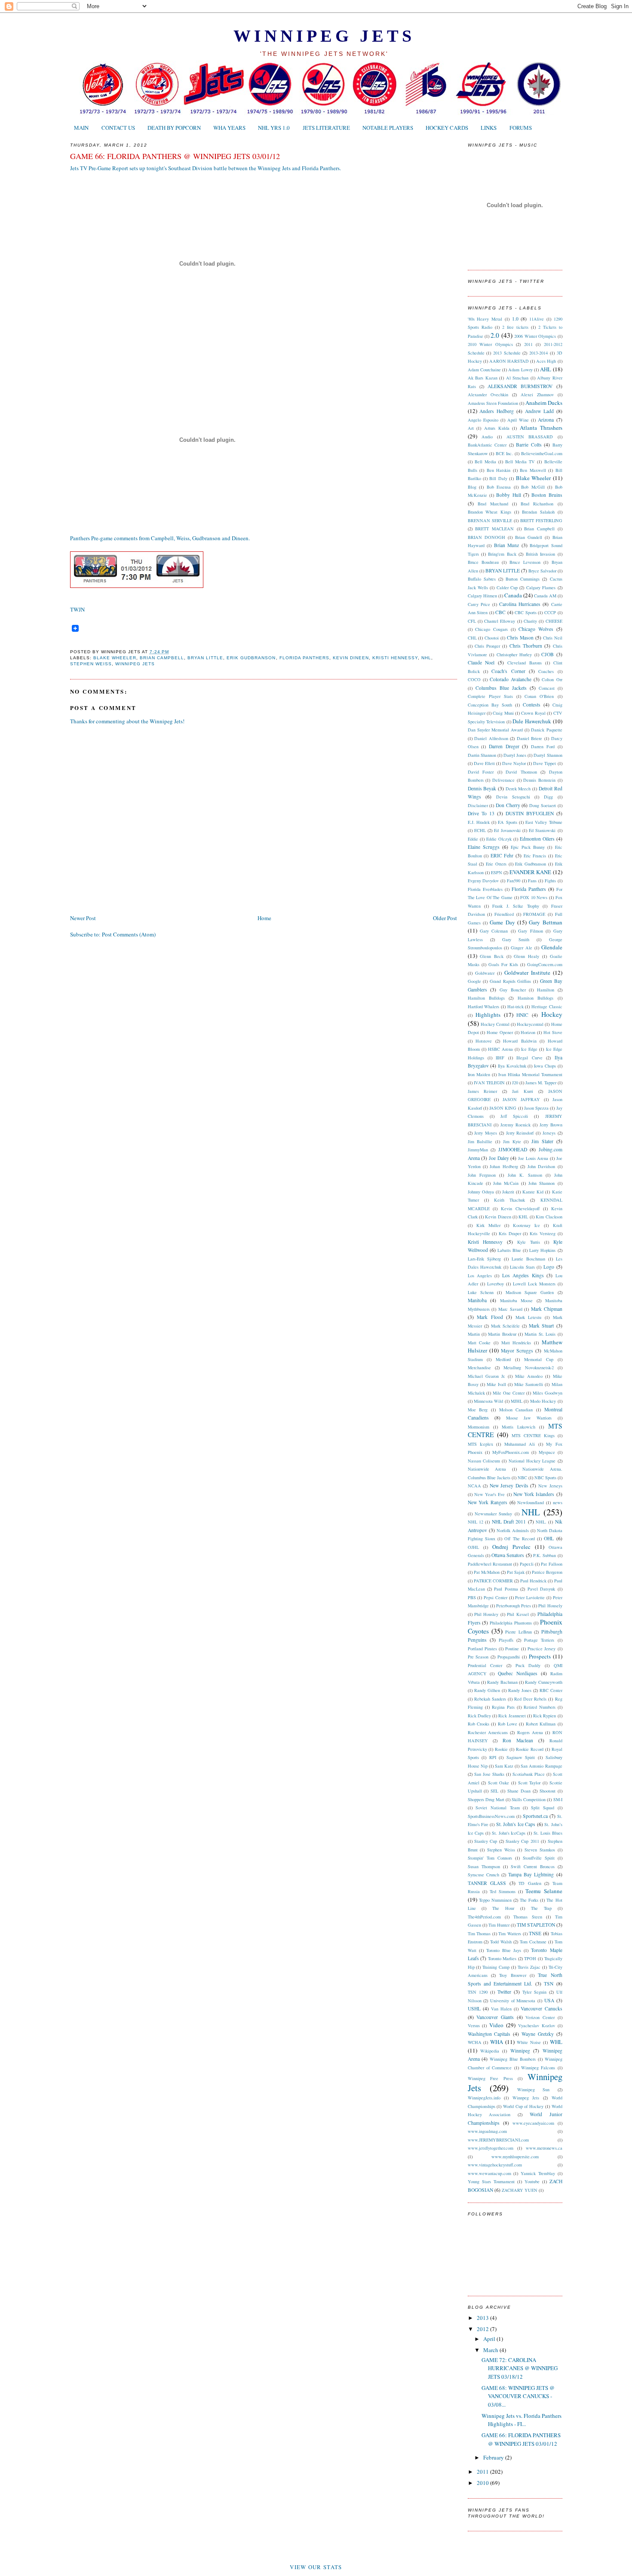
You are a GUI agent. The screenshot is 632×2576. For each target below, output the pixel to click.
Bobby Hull (508, 495)
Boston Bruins (547, 495)
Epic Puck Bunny (528, 847)
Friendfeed (504, 914)
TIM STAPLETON (536, 1925)
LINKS (489, 128)
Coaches (546, 671)
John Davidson (541, 1166)
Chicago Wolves (536, 629)
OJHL (473, 1547)
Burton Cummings (523, 579)
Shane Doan (519, 1791)
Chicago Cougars (491, 629)
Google (474, 981)
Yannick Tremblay (538, 2173)
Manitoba (477, 1300)
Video (496, 2025)
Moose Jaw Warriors (529, 1418)
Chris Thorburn (526, 646)
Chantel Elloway (500, 621)
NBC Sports (545, 1478)
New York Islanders (534, 1494)
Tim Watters (510, 1934)
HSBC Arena (500, 1049)
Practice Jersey (541, 1649)
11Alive (537, 319)
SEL (494, 1791)
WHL (556, 2042)
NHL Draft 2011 (509, 1522)
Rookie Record (530, 1749)
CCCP (550, 612)
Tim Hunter (499, 1925)
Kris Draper (510, 1233)
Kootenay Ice (526, 1225)
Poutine (512, 1649)
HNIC (522, 1015)
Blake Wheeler (115, 658)
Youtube (532, 2181)
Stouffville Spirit (539, 1858)
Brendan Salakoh (538, 512)
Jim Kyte (512, 1141)
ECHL (480, 830)
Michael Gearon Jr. (486, 1376)
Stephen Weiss (91, 664)
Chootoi (492, 638)
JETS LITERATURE (326, 128)
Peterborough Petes (514, 1606)
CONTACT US (118, 128)
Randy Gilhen (487, 1690)
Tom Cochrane (533, 1942)
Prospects (540, 1656)
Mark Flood (490, 1317)
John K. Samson (525, 1175)
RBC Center (551, 1690)
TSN (549, 1984)
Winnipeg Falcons (538, 2068)
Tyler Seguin (534, 1992)
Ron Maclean (518, 1740)
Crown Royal (533, 713)
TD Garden (530, 1883)
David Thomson (521, 772)
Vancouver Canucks (541, 2008)
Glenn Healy (526, 956)
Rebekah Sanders (490, 1699)
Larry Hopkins (542, 1250)
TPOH (530, 1958)
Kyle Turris (529, 1242)
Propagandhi (509, 1657)
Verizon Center (540, 2017)
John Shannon (541, 1183)
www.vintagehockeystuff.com (495, 2165)
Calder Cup (507, 587)
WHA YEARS (229, 128)
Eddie (473, 839)
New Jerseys (550, 1486)
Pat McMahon (487, 1572)
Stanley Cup (486, 1841)
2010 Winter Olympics (490, 344)
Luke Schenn (481, 1292)
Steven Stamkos (540, 1850)
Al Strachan (517, 378)
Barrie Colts (529, 445)
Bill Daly (498, 478)
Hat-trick (515, 1007)
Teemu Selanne (544, 1891)
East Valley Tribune (544, 822)
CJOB (548, 654)
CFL (472, 621)
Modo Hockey (543, 1401)
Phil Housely (550, 1606)
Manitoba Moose (517, 1300)
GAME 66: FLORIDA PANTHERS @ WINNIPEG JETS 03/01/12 (175, 156)
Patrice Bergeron (547, 1572)
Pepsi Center (495, 1597)
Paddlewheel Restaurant (490, 1564)
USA (549, 2000)
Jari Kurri (523, 1091)
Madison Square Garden (530, 1292)
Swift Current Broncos (533, 1866)
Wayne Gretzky (538, 2034)
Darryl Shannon (548, 755)
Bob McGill (533, 487)
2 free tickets (515, 327)
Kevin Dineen (351, 658)
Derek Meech (518, 789)
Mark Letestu (529, 1317)
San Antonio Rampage (541, 1766)
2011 (528, 344)
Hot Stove (553, 1032)
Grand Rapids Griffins (510, 981)
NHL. (541, 1522)
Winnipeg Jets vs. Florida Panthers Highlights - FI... (522, 2420)
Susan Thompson (484, 1866)
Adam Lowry (520, 370)
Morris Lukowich (518, 1427)
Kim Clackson (549, 1217)
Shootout (548, 1791)
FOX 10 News (534, 897)
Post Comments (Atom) (129, 934)
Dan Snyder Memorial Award (495, 730)
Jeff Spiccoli (514, 1116)
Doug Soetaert (543, 805)
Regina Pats (503, 1707)
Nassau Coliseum (484, 1461)
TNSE (535, 1933)
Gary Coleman (494, 931)
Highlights (488, 1015)
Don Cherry (508, 805)
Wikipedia (490, 2051)
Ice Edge (529, 1049)
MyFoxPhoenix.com (511, 1452)
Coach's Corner (508, 671)
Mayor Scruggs (517, 1351)
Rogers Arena (530, 1732)
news (558, 1502)
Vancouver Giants (495, 2017)
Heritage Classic (547, 1007)
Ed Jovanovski (507, 830)
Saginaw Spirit (521, 1757)
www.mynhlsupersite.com (515, 2157)
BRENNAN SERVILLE (490, 520)
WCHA (475, 2042)
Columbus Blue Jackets (501, 688)
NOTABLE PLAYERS (388, 128)
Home (264, 918)
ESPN (497, 872)
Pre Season (478, 1657)
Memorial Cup (539, 1359)
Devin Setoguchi (513, 797)
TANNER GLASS (487, 1883)
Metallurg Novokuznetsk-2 (529, 1368)
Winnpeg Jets (526, 2098)
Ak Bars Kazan (483, 378)
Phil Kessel (518, 1614)
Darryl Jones (515, 755)
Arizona (546, 420)
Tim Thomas (479, 1934)
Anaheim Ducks (544, 403)
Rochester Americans (488, 1732)
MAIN (81, 128)
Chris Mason (520, 638)
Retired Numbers (540, 1707)
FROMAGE (534, 914)
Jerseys (549, 1133)
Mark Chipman (547, 1309)
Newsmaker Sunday (493, 1514)
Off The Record (520, 1539)
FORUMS (521, 128)
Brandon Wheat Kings (490, 512)
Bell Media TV (520, 462)
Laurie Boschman (528, 1259)
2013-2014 (538, 353)
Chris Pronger (487, 646)
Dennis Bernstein (539, 780)
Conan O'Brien (539, 696)
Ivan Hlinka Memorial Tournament (530, 1074)
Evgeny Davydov (483, 881)
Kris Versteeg (543, 1233)
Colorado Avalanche (511, 679)
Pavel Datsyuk (541, 1589)
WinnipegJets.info (484, 2098)
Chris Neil (553, 638)
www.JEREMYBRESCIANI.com (498, 2140)
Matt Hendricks (516, 1343)
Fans (532, 881)
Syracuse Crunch (483, 1875)
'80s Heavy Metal (485, 319)
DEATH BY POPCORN (174, 128)
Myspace (547, 1452)
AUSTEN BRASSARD (530, 437)
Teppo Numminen (495, 1900)
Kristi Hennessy (395, 658)
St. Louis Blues (548, 1833)
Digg (548, 797)
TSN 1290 (478, 1992)
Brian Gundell (529, 537)
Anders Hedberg (497, 411)
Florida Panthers (304, 658)
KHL (523, 1217)
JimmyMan (478, 1150)
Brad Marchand (493, 504)
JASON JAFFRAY (521, 1099)
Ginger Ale (522, 948)
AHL (546, 369)
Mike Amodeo (529, 1376)
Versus (474, 2025)
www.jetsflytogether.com (491, 2148)
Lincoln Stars (522, 1267)
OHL (549, 1538)
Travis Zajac (529, 1967)
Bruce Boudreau (483, 562)
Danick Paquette (546, 730)
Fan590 (514, 881)
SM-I (558, 1799)
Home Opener (500, 1032)
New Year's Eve (490, 1494)
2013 (483, 2318)
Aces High (546, 361)
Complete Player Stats (490, 696)
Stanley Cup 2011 (522, 1841)
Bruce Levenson (525, 562)
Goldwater (485, 973)
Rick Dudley (479, 1716)
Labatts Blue (509, 1250)
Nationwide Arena (487, 1469)
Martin (474, 1334)
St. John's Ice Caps (516, 1824)
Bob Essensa (499, 487)
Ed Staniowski (542, 830)
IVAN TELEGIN (489, 1083)
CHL (472, 638)
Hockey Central (495, 1024)
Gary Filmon (530, 931)
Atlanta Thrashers (541, 428)
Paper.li (527, 1564)
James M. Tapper (541, 1083)
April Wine (518, 420)
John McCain (506, 1183)
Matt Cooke (479, 1343)
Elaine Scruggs (484, 847)
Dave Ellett (484, 763)
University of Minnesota (513, 2001)
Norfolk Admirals (513, 1530)
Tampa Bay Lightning (531, 1874)
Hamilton (546, 990)
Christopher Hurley (514, 655)
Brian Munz (507, 545)
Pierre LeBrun (518, 1632)
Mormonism (479, 1427)
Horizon (528, 1032)
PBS (472, 1597)
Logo (549, 1267)
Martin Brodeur (502, 1334)
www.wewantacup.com (489, 2173)
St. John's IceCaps (509, 1833)
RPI (493, 1757)
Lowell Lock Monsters (534, 1284)
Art (471, 428)
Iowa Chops (545, 1066)
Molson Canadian (516, 1410)
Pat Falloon (551, 1564)
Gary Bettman (545, 922)
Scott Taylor (529, 1783)
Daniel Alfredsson (491, 738)
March (491, 2350)
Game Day (502, 922)
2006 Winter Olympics (535, 336)
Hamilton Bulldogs (486, 998)
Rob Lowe (508, 1724)
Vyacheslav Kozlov (537, 2025)
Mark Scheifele (505, 1326)
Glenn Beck (492, 956)
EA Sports (507, 822)
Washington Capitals (489, 2034)
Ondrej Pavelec (511, 1547)
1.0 (515, 319)
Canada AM (545, 596)
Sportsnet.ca (535, 1816)
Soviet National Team (497, 1808)
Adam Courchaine (484, 370)
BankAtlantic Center (487, 445)
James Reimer (483, 1091)
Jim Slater (542, 1141)
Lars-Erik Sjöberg (484, 1259)
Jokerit (508, 1192)
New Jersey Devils (509, 1485)
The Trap (541, 1908)
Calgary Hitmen (482, 596)
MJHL (517, 1401)
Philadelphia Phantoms (511, 1623)
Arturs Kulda (497, 428)
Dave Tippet (545, 763)
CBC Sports (526, 612)
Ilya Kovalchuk (512, 1066)
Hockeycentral (530, 1024)
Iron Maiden (479, 1074)
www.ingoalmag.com (487, 2131)
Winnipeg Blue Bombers (513, 2059)
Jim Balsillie (480, 1141)
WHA (497, 2042)
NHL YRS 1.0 (274, 128)
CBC (500, 612)
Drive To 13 (481, 813)
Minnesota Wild (488, 1401)
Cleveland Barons (525, 663)
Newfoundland (531, 1502)
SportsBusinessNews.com (491, 1816)
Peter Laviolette (530, 1597)
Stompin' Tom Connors (490, 1858)
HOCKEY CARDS (447, 128)
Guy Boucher (513, 990)
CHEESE (554, 621)
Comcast (547, 688)
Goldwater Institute (527, 973)
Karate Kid (533, 1192)
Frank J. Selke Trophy (515, 906)
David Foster (481, 772)
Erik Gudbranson (251, 658)
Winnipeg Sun (533, 2090)
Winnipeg (520, 2051)
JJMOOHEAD (513, 1149)
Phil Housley (486, 1614)
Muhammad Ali (520, 1444)
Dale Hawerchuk (532, 721)
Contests (532, 705)
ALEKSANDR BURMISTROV (520, 386)
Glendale (552, 947)
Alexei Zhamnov (537, 395)
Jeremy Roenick (515, 1125)
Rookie (501, 1749)
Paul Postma (506, 1589)
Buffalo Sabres (482, 579)
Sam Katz (504, 1766)
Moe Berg (478, 1410)
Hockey (552, 1014)
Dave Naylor (514, 763)
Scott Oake (499, 1783)
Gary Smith (516, 939)
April (490, 2339)
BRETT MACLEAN (494, 529)
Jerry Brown (551, 1125)
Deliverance (503, 780)
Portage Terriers (539, 1640)
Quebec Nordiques (518, 1673)
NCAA (474, 1486)
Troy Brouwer (512, 1975)
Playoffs (506, 1640)
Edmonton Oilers (537, 839)
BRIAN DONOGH (486, 537)
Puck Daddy (528, 1665)
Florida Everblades (485, 889)
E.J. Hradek (479, 822)
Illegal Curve (529, 1058)
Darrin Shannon (482, 755)
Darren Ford (543, 746)
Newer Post (83, 918)
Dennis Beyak (482, 788)
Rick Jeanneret (512, 1716)
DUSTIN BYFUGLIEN (530, 813)
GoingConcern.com (545, 964)
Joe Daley (499, 1158)
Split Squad (543, 1808)
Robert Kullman (541, 1724)
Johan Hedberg (504, 1166)
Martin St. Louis (540, 1334)
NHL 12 (476, 1522)
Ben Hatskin (499, 470)
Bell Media (485, 462)
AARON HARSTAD (509, 361)
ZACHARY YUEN (520, 2190)
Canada (513, 595)
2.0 (495, 335)
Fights (550, 881)
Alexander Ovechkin (488, 395)
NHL (426, 658)
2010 (483, 2483)
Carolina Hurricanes (520, 604)
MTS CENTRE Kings (533, 1435)
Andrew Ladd (539, 411)
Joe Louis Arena (533, 1158)
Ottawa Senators (508, 1555)
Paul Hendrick (533, 1581)
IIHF (500, 1058)
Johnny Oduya (481, 1192)
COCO (474, 679)
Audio (487, 437)
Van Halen (501, 2009)
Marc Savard (510, 1309)
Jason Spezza (536, 1108)
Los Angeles (480, 1276)
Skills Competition (529, 1799)
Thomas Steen (528, 1917)
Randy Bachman (502, 1682)
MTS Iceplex (480, 1444)
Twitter (504, 1992)
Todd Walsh (501, 1942)
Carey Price (479, 604)
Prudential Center (485, 1665)
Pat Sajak (516, 1572)
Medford (503, 1359)
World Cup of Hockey (523, 2106)
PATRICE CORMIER (493, 1581)
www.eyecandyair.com (533, 2123)
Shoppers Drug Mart (486, 1799)
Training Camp (496, 1967)
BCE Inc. (504, 453)
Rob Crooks (479, 1724)
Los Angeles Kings (523, 1275)
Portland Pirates (482, 1649)
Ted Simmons (503, 1891)
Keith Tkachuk (509, 1200)
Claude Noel (481, 662)
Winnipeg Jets (324, 36)
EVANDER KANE (530, 872)
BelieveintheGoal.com (542, 453)
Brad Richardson (537, 504)
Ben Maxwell (533, 470)
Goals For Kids (503, 964)
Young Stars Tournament (491, 2181)
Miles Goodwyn (548, 1393)
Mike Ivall (496, 1384)
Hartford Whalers (484, 1007)
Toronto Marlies (502, 1958)
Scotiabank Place (529, 1774)
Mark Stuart (541, 1326)
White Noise (529, 2042)
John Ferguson (482, 1175)
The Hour (503, 1908)
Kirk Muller (488, 1225)
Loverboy (495, 1284)
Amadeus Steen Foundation (493, 403)
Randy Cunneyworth (543, 1682)
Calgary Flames (541, 587)
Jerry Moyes (486, 1133)
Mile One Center (509, 1393)
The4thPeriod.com (484, 1917)
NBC (522, 1478)
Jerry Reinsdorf (520, 1133)
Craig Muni (503, 713)
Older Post (445, 918)
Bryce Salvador (542, 571)
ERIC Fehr (502, 855)
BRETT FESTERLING (541, 520)
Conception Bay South (490, 705)
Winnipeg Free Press (490, 2078)
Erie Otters (496, 864)
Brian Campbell (162, 658)
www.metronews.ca (544, 2148)
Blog (472, 487)
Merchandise (479, 1368)
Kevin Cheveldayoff (520, 1208)
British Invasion (540, 554)
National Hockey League (532, 1461)
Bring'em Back (502, 554)
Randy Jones (520, 1690)
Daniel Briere (530, 738)
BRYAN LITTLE (205, 658)
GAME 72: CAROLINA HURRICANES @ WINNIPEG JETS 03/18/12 (520, 2368)
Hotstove (484, 1041)
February (494, 2457)
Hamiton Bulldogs (535, 998)
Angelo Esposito (483, 420)
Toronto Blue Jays (504, 1950)
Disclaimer (478, 805)
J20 (515, 1083)
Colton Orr (552, 679)
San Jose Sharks (489, 1774)
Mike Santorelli (529, 1384)
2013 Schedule (507, 353)
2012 (483, 2329)
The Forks (529, 1900)
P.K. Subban (545, 1555)
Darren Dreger (504, 746)
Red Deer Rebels (530, 1699)
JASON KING (503, 1108)
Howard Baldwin (520, 1041)
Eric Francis (535, 856)
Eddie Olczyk (499, 839)
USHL (474, 2008)
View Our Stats (316, 2567)
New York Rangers (488, 1502)
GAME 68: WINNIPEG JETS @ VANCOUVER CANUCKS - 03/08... (518, 2396)
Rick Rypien (545, 1716)
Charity (530, 621)
